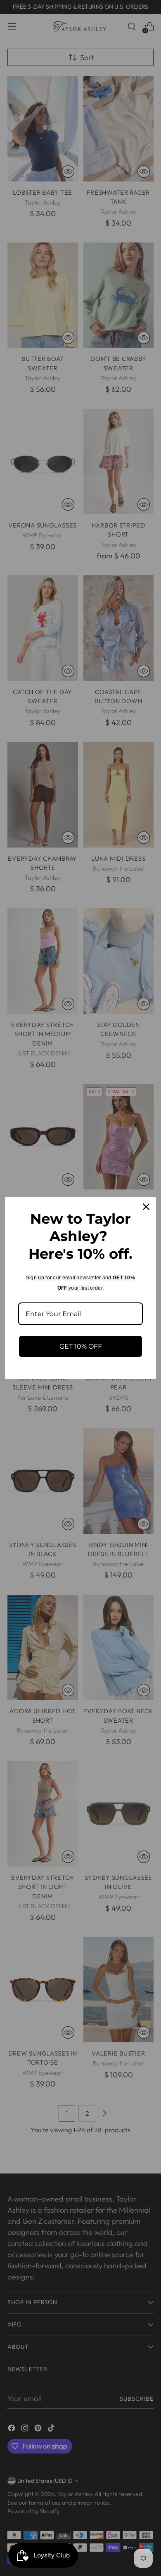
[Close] (146, 1207)
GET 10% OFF (81, 1346)
